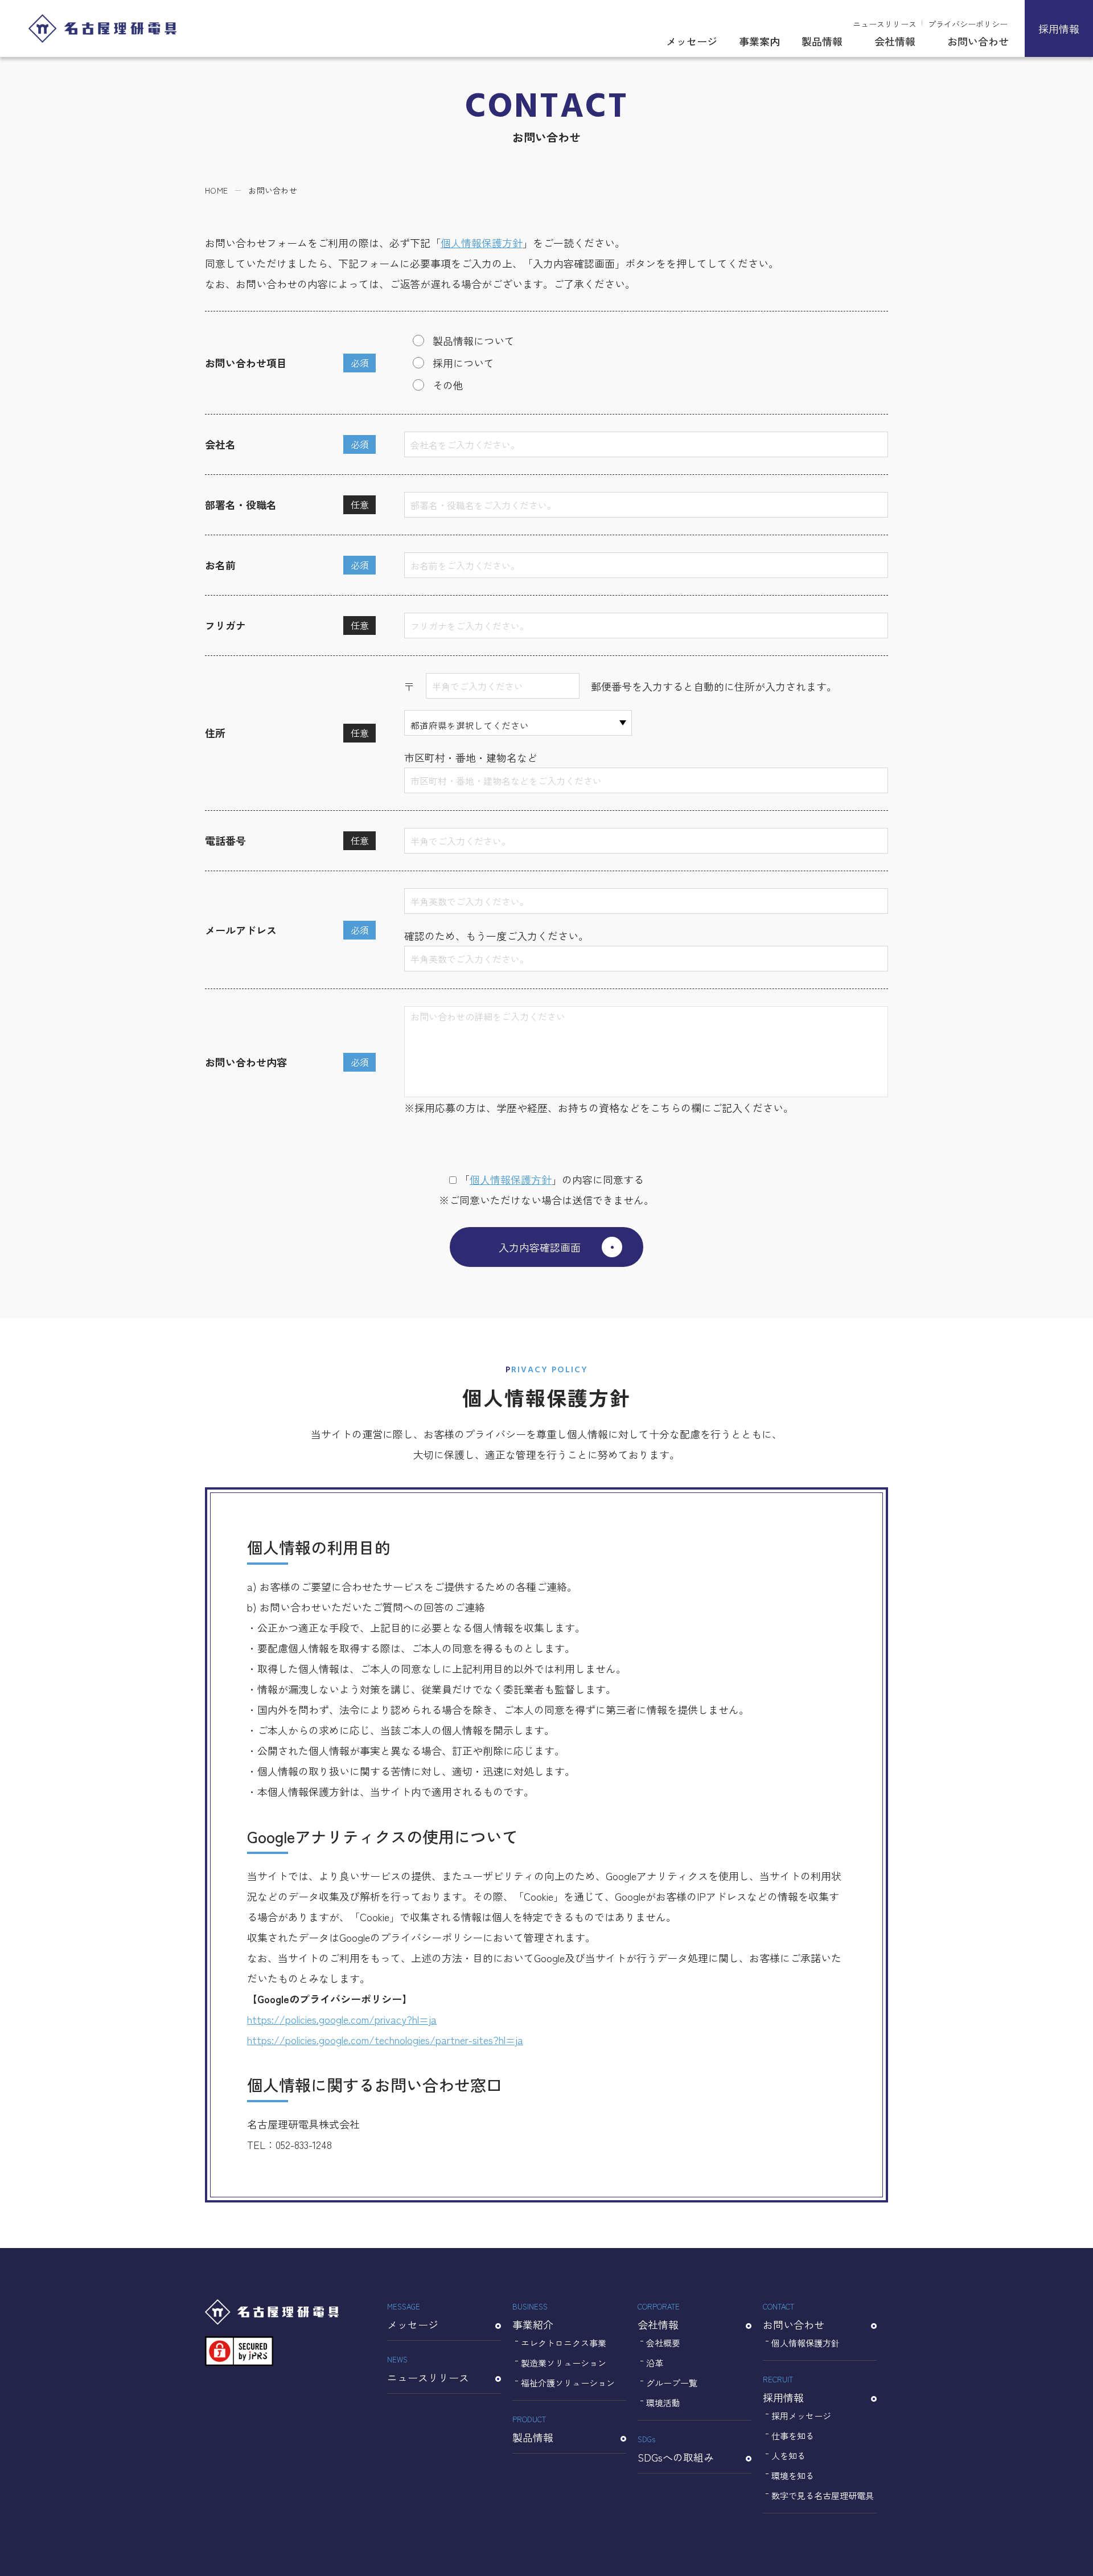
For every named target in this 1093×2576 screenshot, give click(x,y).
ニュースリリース (885, 24)
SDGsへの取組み (676, 2449)
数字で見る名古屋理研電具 (823, 2495)
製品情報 (822, 41)
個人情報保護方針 (482, 243)
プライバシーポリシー (968, 24)
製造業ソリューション (564, 2363)
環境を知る (793, 2475)
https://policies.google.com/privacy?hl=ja (342, 2019)
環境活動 (663, 2403)
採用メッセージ (801, 2416)
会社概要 (663, 2343)
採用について (463, 363)
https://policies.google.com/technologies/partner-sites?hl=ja (385, 2040)
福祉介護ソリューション (568, 2383)
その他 (448, 385)
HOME (216, 190)
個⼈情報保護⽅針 (511, 1179)
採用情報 (1059, 28)
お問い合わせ (978, 41)
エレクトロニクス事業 (564, 2343)
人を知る (788, 2456)
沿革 (655, 2363)
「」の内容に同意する (552, 1179)
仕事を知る (793, 2436)
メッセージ (692, 41)
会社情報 (895, 41)
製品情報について (474, 341)
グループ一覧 (672, 2383)
